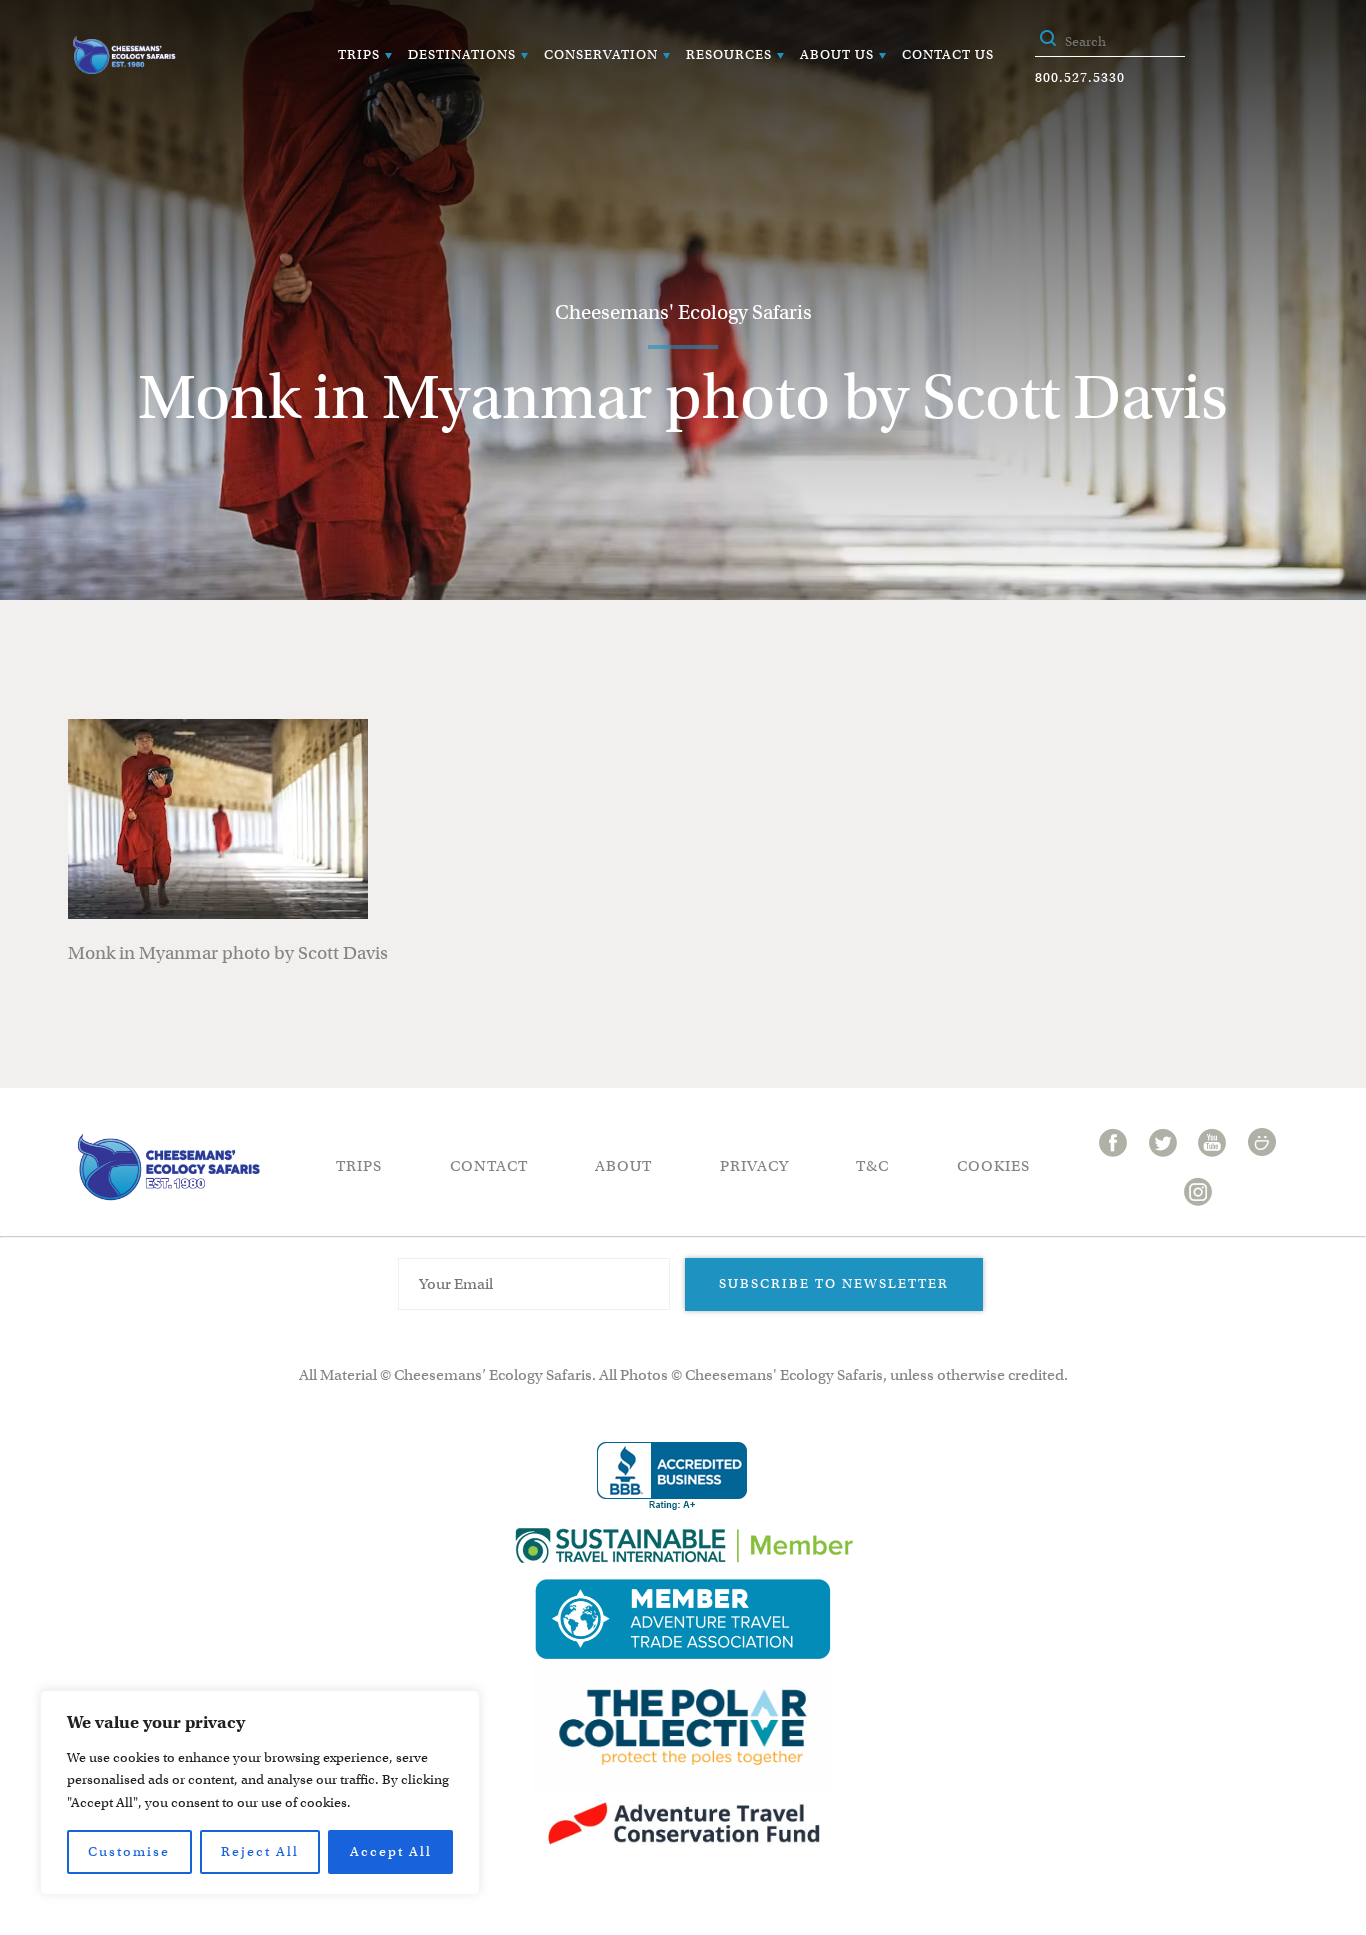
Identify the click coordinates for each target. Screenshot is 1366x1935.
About (623, 1166)
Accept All (391, 1851)
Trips (359, 54)
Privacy (754, 1166)
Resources (729, 54)
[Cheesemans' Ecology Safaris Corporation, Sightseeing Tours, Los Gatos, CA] (672, 1476)
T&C (872, 1166)
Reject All (260, 1851)
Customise (129, 1851)
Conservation (601, 54)
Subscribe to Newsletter (834, 1283)
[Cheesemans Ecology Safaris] (124, 55)
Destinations (462, 54)
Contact (489, 1166)
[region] (260, 1792)
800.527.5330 (1080, 77)
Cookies (993, 1166)
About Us (837, 54)
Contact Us (948, 54)
